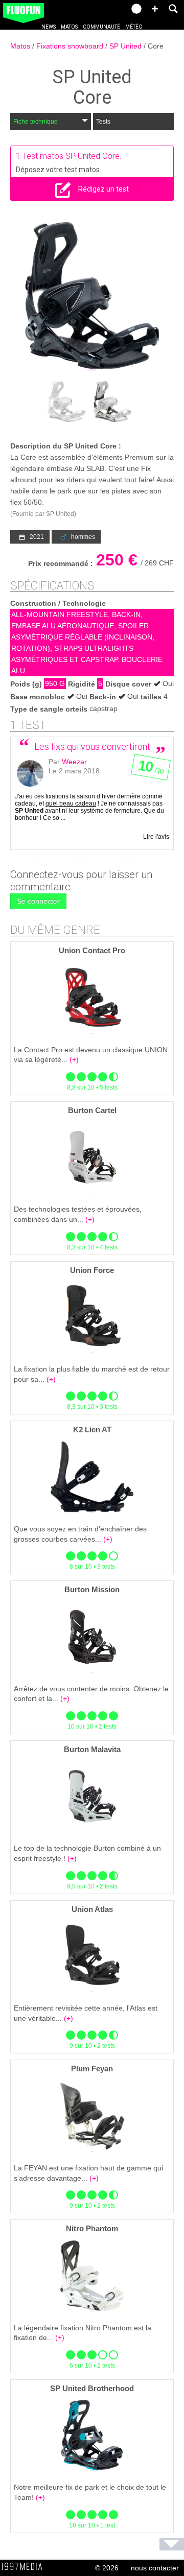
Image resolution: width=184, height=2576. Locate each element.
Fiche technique (36, 122)
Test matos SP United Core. (72, 156)
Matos (69, 27)
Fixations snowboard (71, 46)
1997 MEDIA (25, 2567)
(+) (74, 1059)
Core (156, 46)
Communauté (101, 27)
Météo (134, 27)
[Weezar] (30, 773)
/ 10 (150, 769)
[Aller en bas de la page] (172, 2544)
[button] (155, 9)
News (49, 27)
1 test (28, 725)
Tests (103, 122)
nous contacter (155, 2568)
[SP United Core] (92, 296)
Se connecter (38, 901)
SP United (126, 46)
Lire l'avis (156, 837)
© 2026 (107, 2568)
